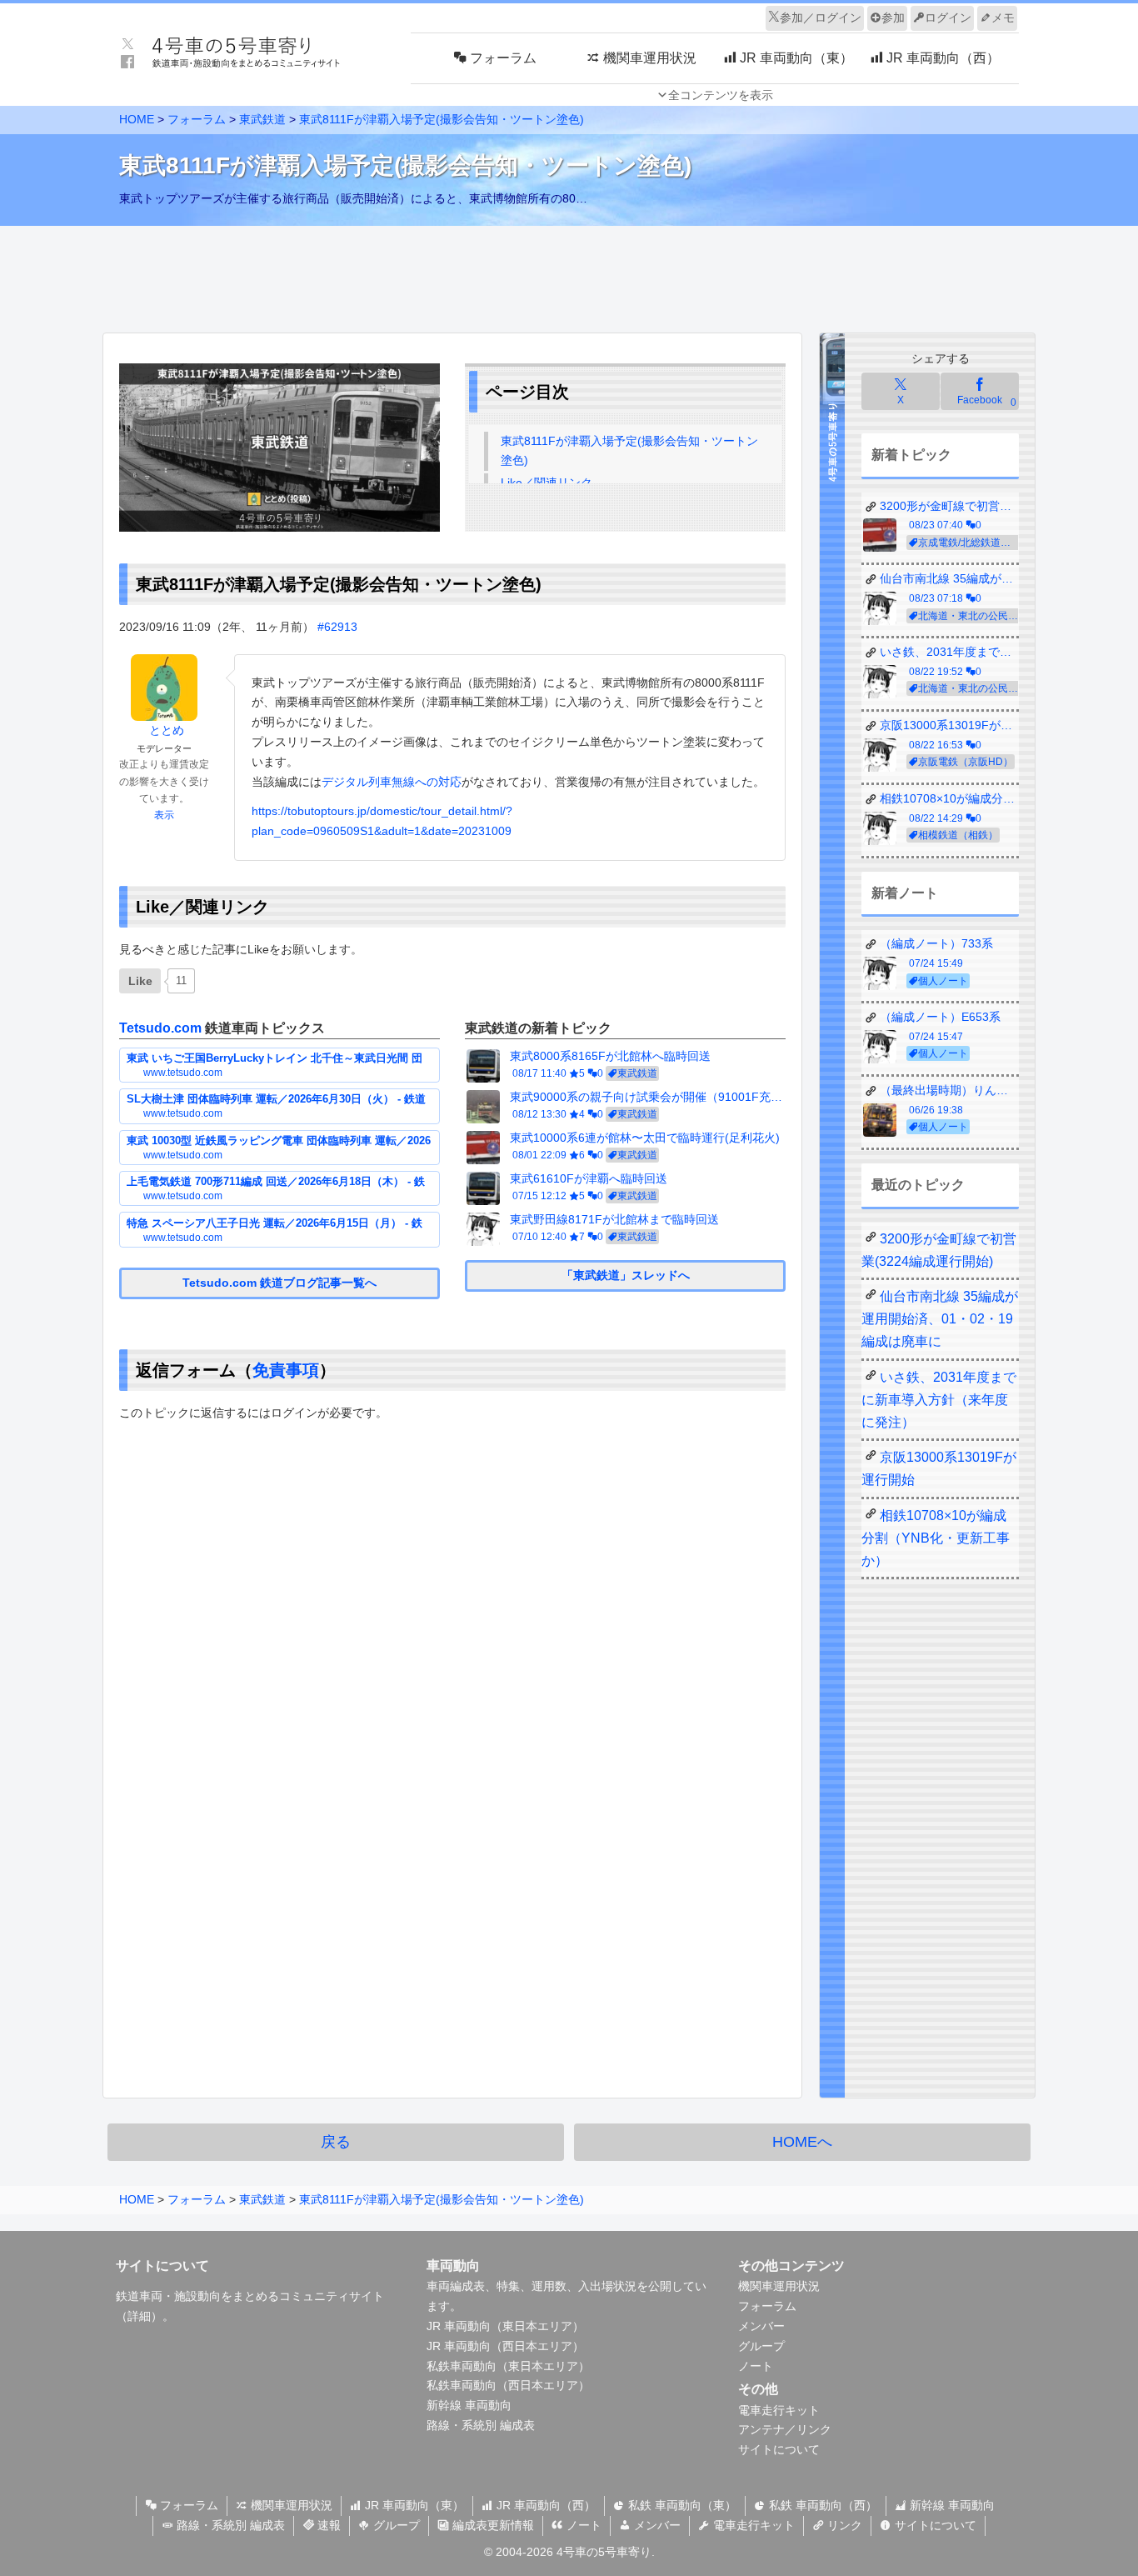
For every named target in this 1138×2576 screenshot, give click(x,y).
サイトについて (779, 2449)
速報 (327, 2525)
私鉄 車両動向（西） (821, 2505)
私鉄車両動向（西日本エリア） (508, 2385)
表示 (164, 815)
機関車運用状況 (779, 2286)
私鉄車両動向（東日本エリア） (508, 2366)
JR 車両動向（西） (544, 2505)
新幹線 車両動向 (469, 2405)
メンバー (761, 2326)
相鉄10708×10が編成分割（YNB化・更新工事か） (936, 1538)
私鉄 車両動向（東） (681, 2505)
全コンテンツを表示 (721, 95)
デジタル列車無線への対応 (392, 782)
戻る (336, 2142)
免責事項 (286, 1370)
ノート (756, 2366)
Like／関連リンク (547, 483)
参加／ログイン (821, 18)
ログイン (948, 18)
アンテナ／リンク (785, 2429)
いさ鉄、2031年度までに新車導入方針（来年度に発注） (939, 1400)
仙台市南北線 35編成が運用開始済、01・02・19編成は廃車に (940, 1319)
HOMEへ (802, 2142)
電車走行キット (779, 2410)
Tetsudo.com (160, 1028)
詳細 (139, 2316)
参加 (893, 18)
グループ (761, 2346)
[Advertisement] (569, 275)
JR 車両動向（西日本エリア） (505, 2346)
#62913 (337, 627)
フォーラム (767, 2306)
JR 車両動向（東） (413, 2505)
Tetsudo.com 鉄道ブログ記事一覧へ (280, 1283)
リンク (843, 2525)
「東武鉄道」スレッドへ (626, 1275)
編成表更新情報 (492, 2525)
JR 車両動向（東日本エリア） (505, 2326)
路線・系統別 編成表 (481, 2425)
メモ (1003, 18)
